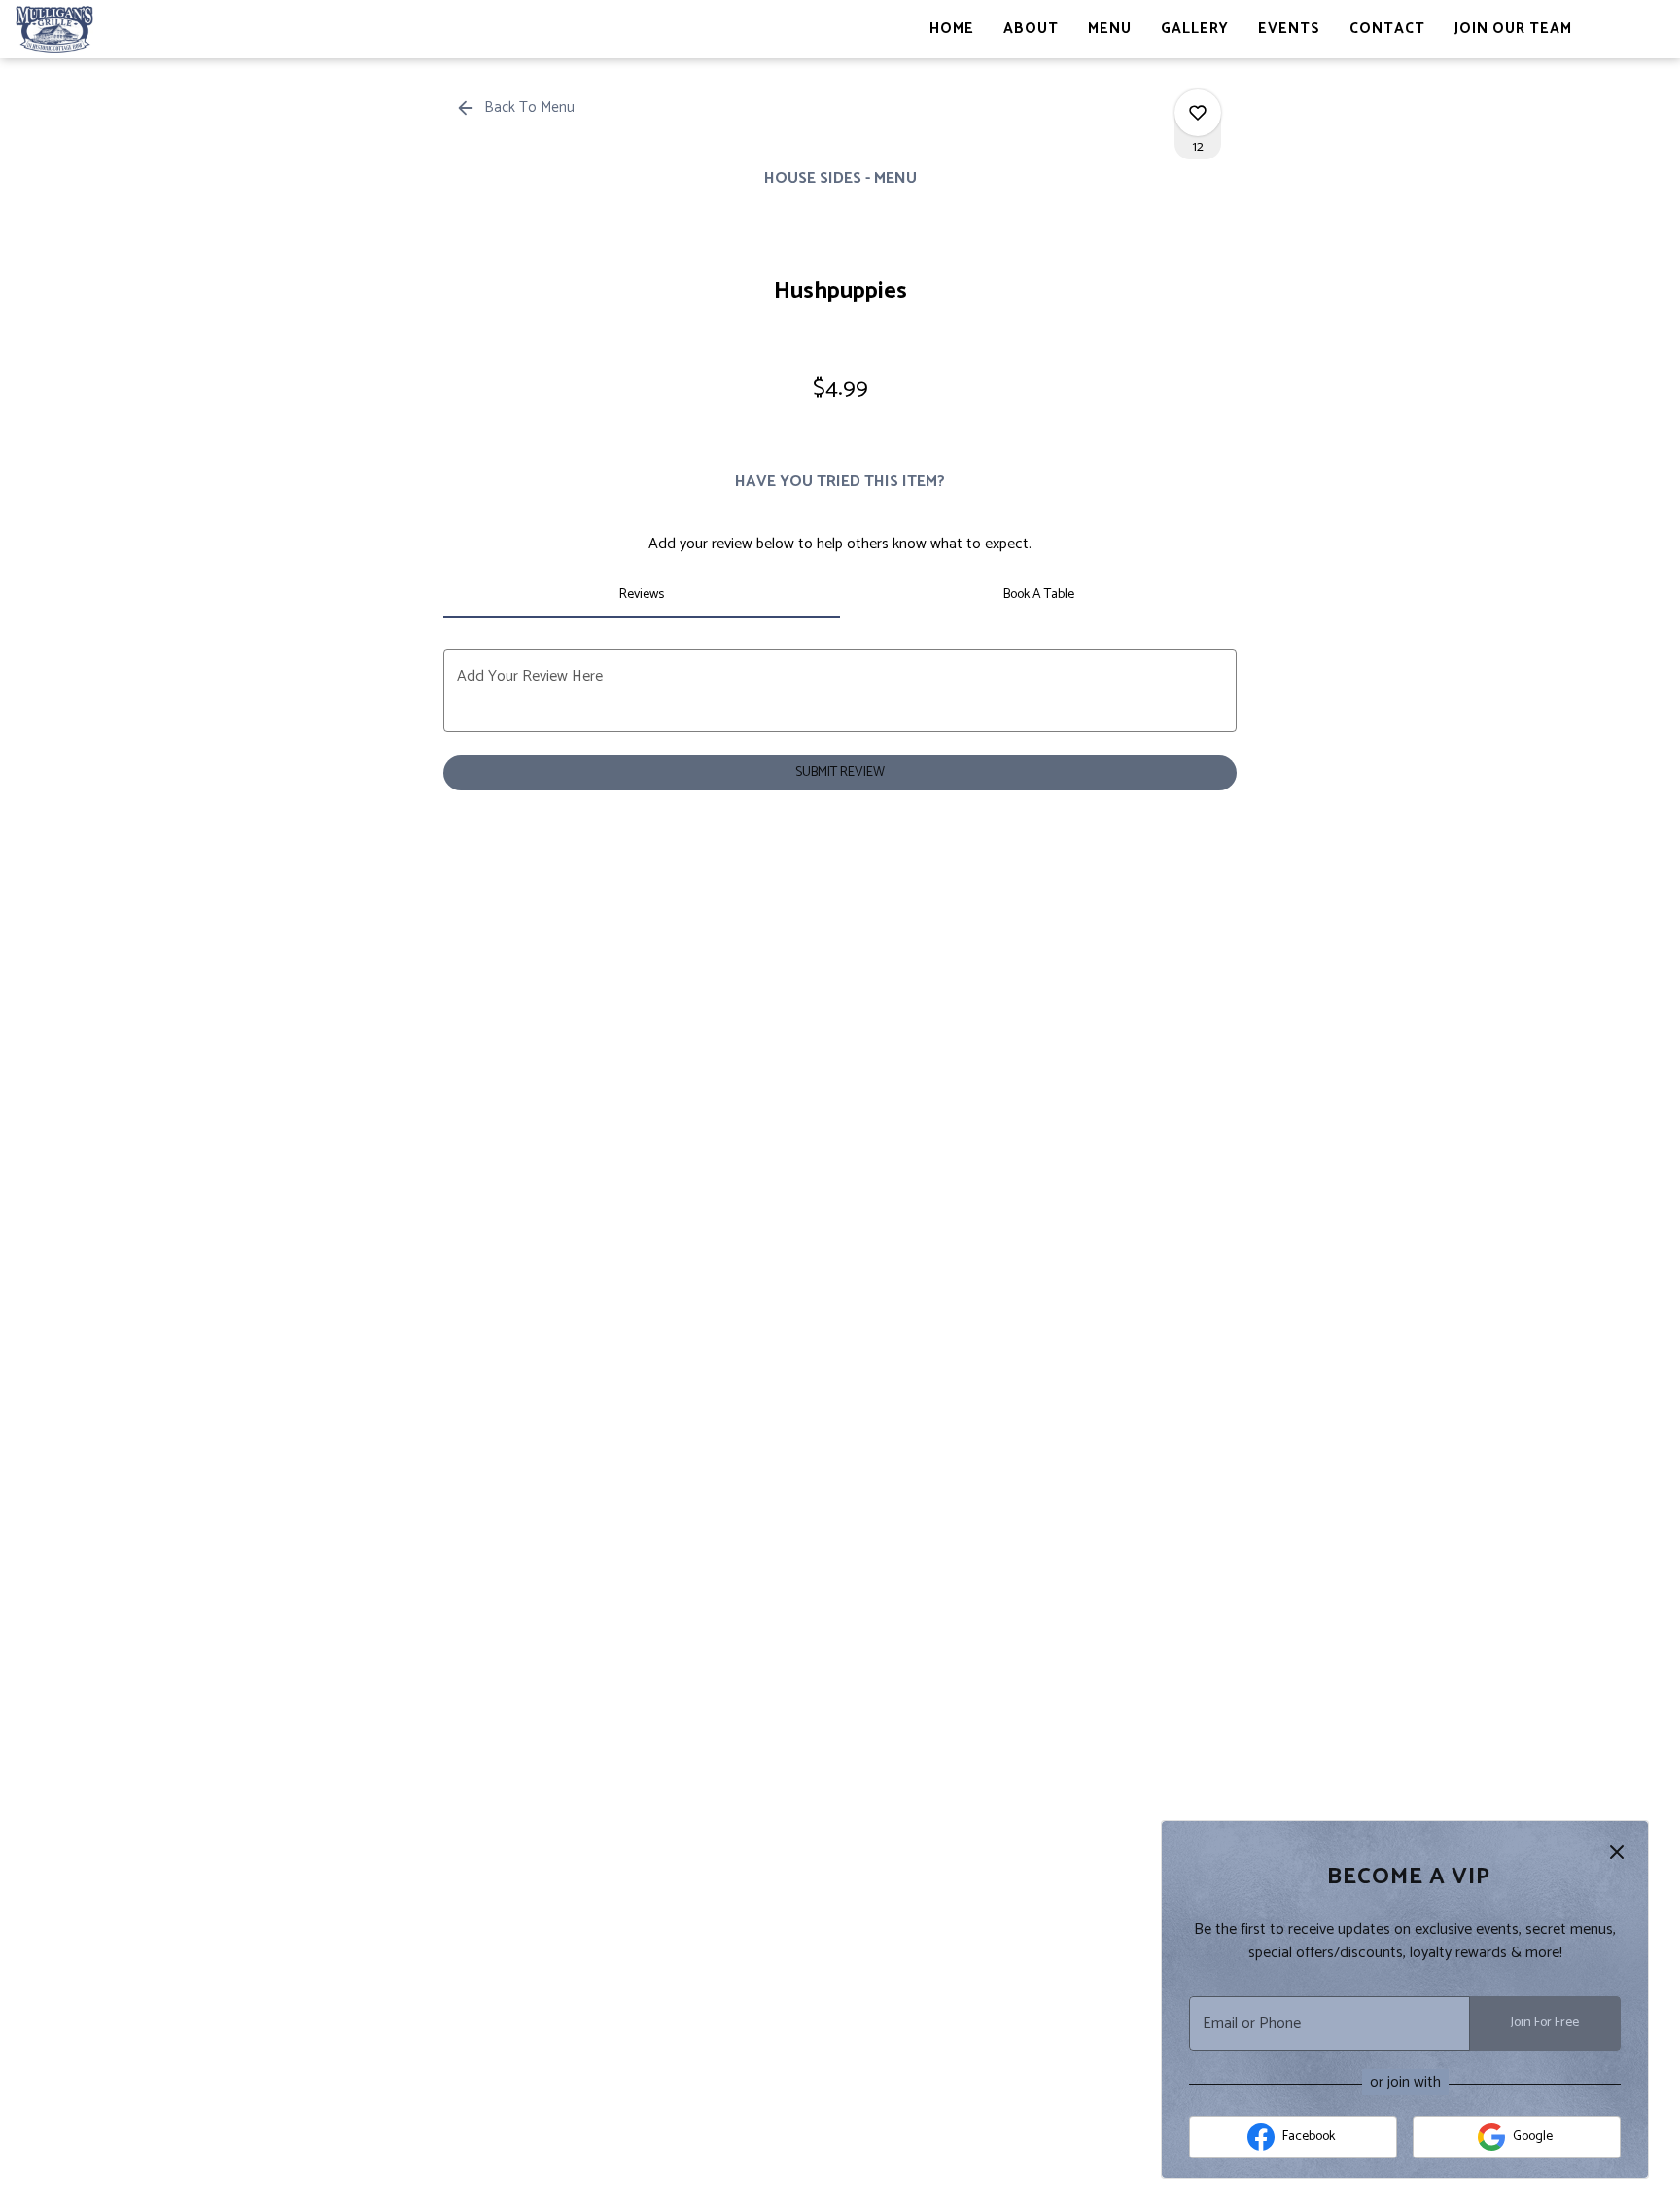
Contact (1387, 29)
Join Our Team (1513, 29)
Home (952, 29)
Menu (1110, 29)
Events (1289, 29)
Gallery (1195, 29)
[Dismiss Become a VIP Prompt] (1617, 1852)
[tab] (642, 595)
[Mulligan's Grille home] (103, 29)
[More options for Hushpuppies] (1198, 113)
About (1031, 29)
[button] (517, 108)
